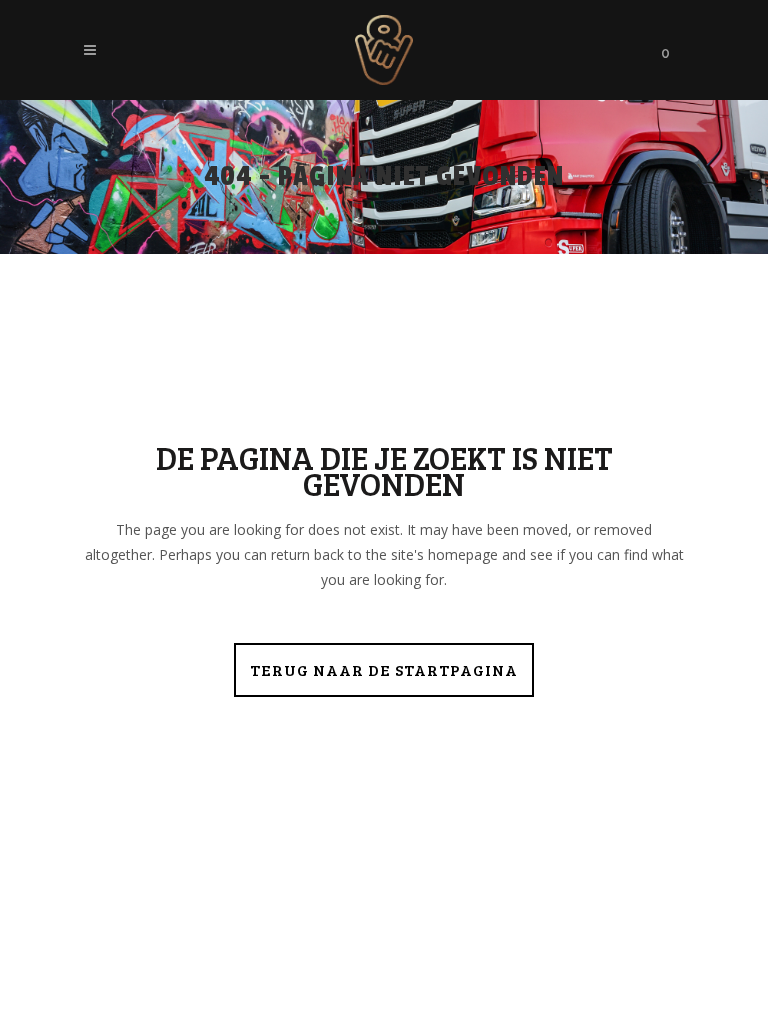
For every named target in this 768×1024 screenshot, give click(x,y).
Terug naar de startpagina (384, 669)
